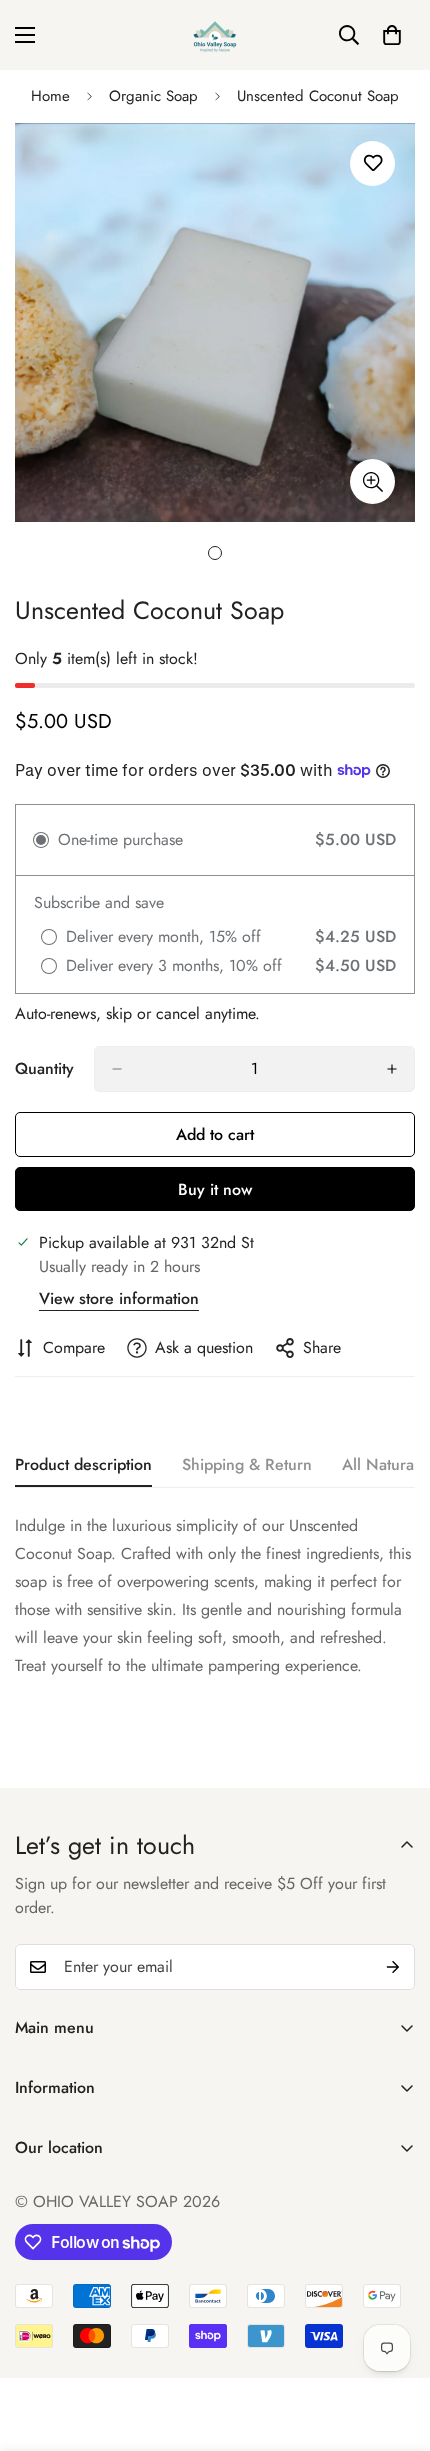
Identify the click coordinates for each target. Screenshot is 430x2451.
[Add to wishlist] (372, 163)
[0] (392, 35)
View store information (119, 1298)
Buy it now (215, 1189)
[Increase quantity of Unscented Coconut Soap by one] (392, 1069)
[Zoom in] (372, 481)
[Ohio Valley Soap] (215, 35)
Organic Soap (153, 96)
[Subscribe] (393, 1967)
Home (50, 96)
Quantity (44, 1068)
